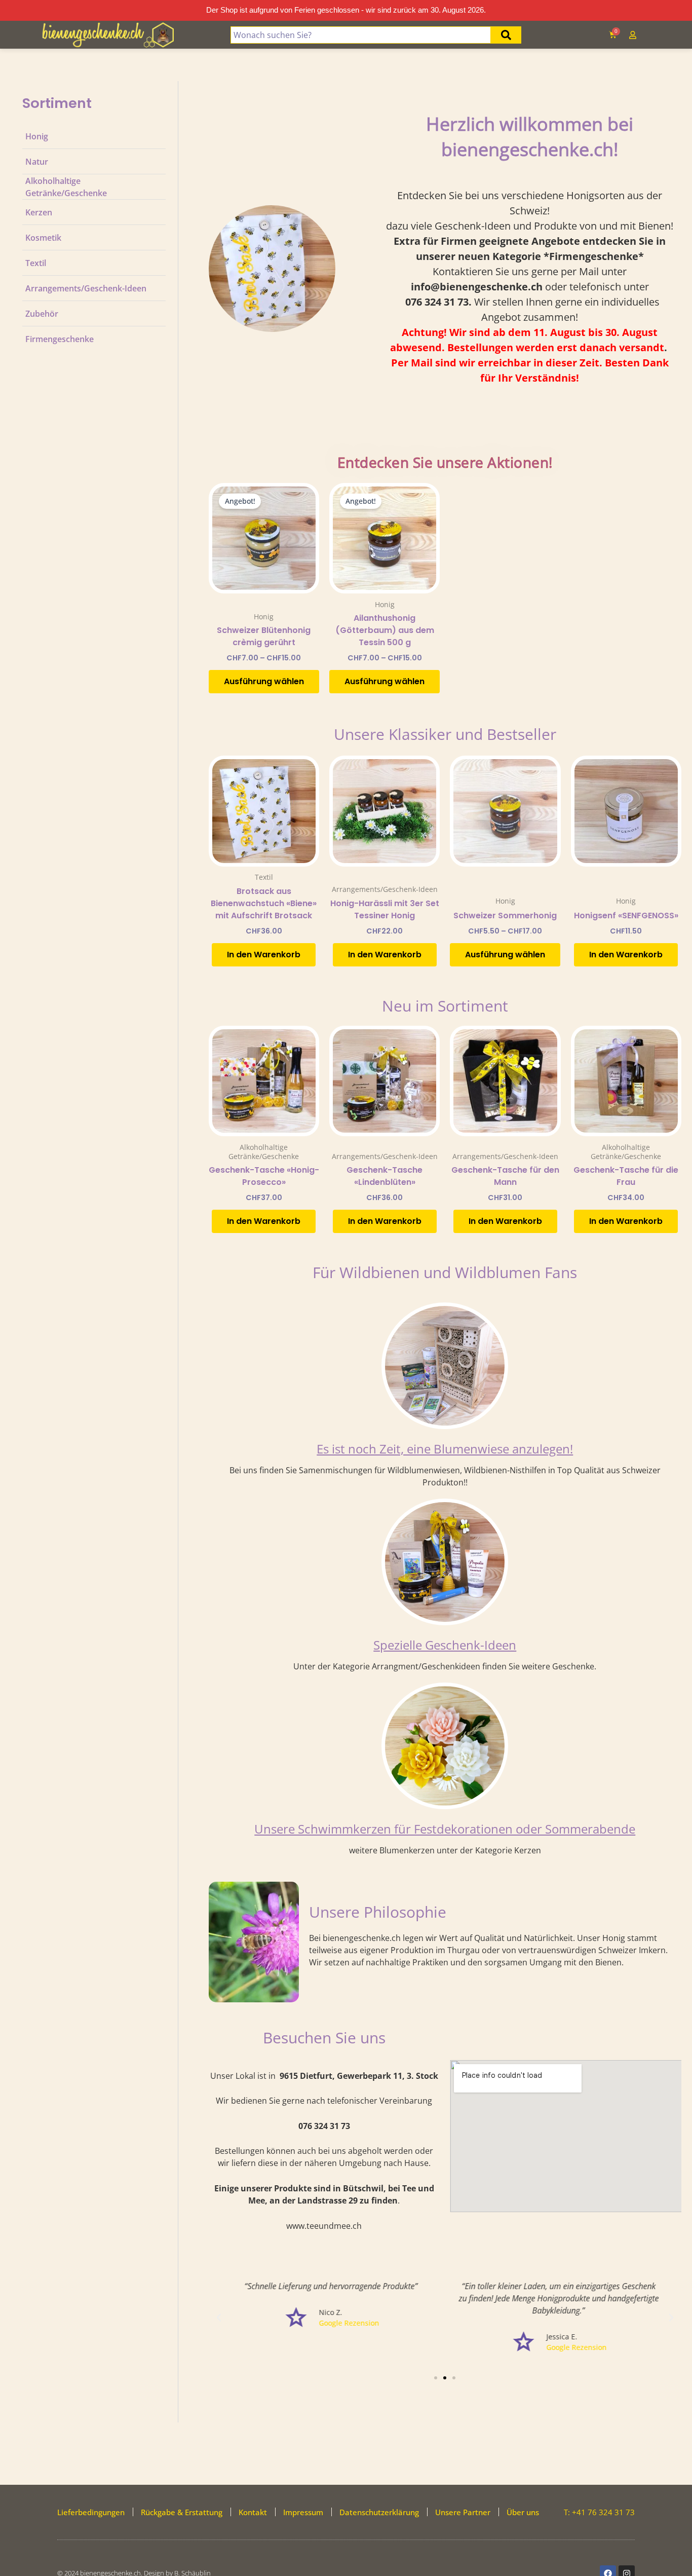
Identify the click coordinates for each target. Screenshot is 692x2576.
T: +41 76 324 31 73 (599, 2512)
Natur (37, 161)
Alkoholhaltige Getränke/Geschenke (66, 186)
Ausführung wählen (264, 681)
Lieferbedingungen (91, 2512)
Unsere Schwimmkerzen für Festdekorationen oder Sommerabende (445, 1829)
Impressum (303, 2512)
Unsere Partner (463, 2512)
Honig (37, 136)
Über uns (523, 2512)
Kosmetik (43, 237)
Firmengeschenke (60, 339)
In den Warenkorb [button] (264, 955)
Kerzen (39, 212)
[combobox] (361, 35)
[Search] (506, 35)
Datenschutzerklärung (379, 2512)
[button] (219, 2318)
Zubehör (42, 313)
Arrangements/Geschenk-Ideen (86, 288)
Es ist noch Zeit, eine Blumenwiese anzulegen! (445, 1449)
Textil (36, 263)
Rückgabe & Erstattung (182, 2512)
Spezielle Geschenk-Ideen (445, 1645)
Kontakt (253, 2512)
